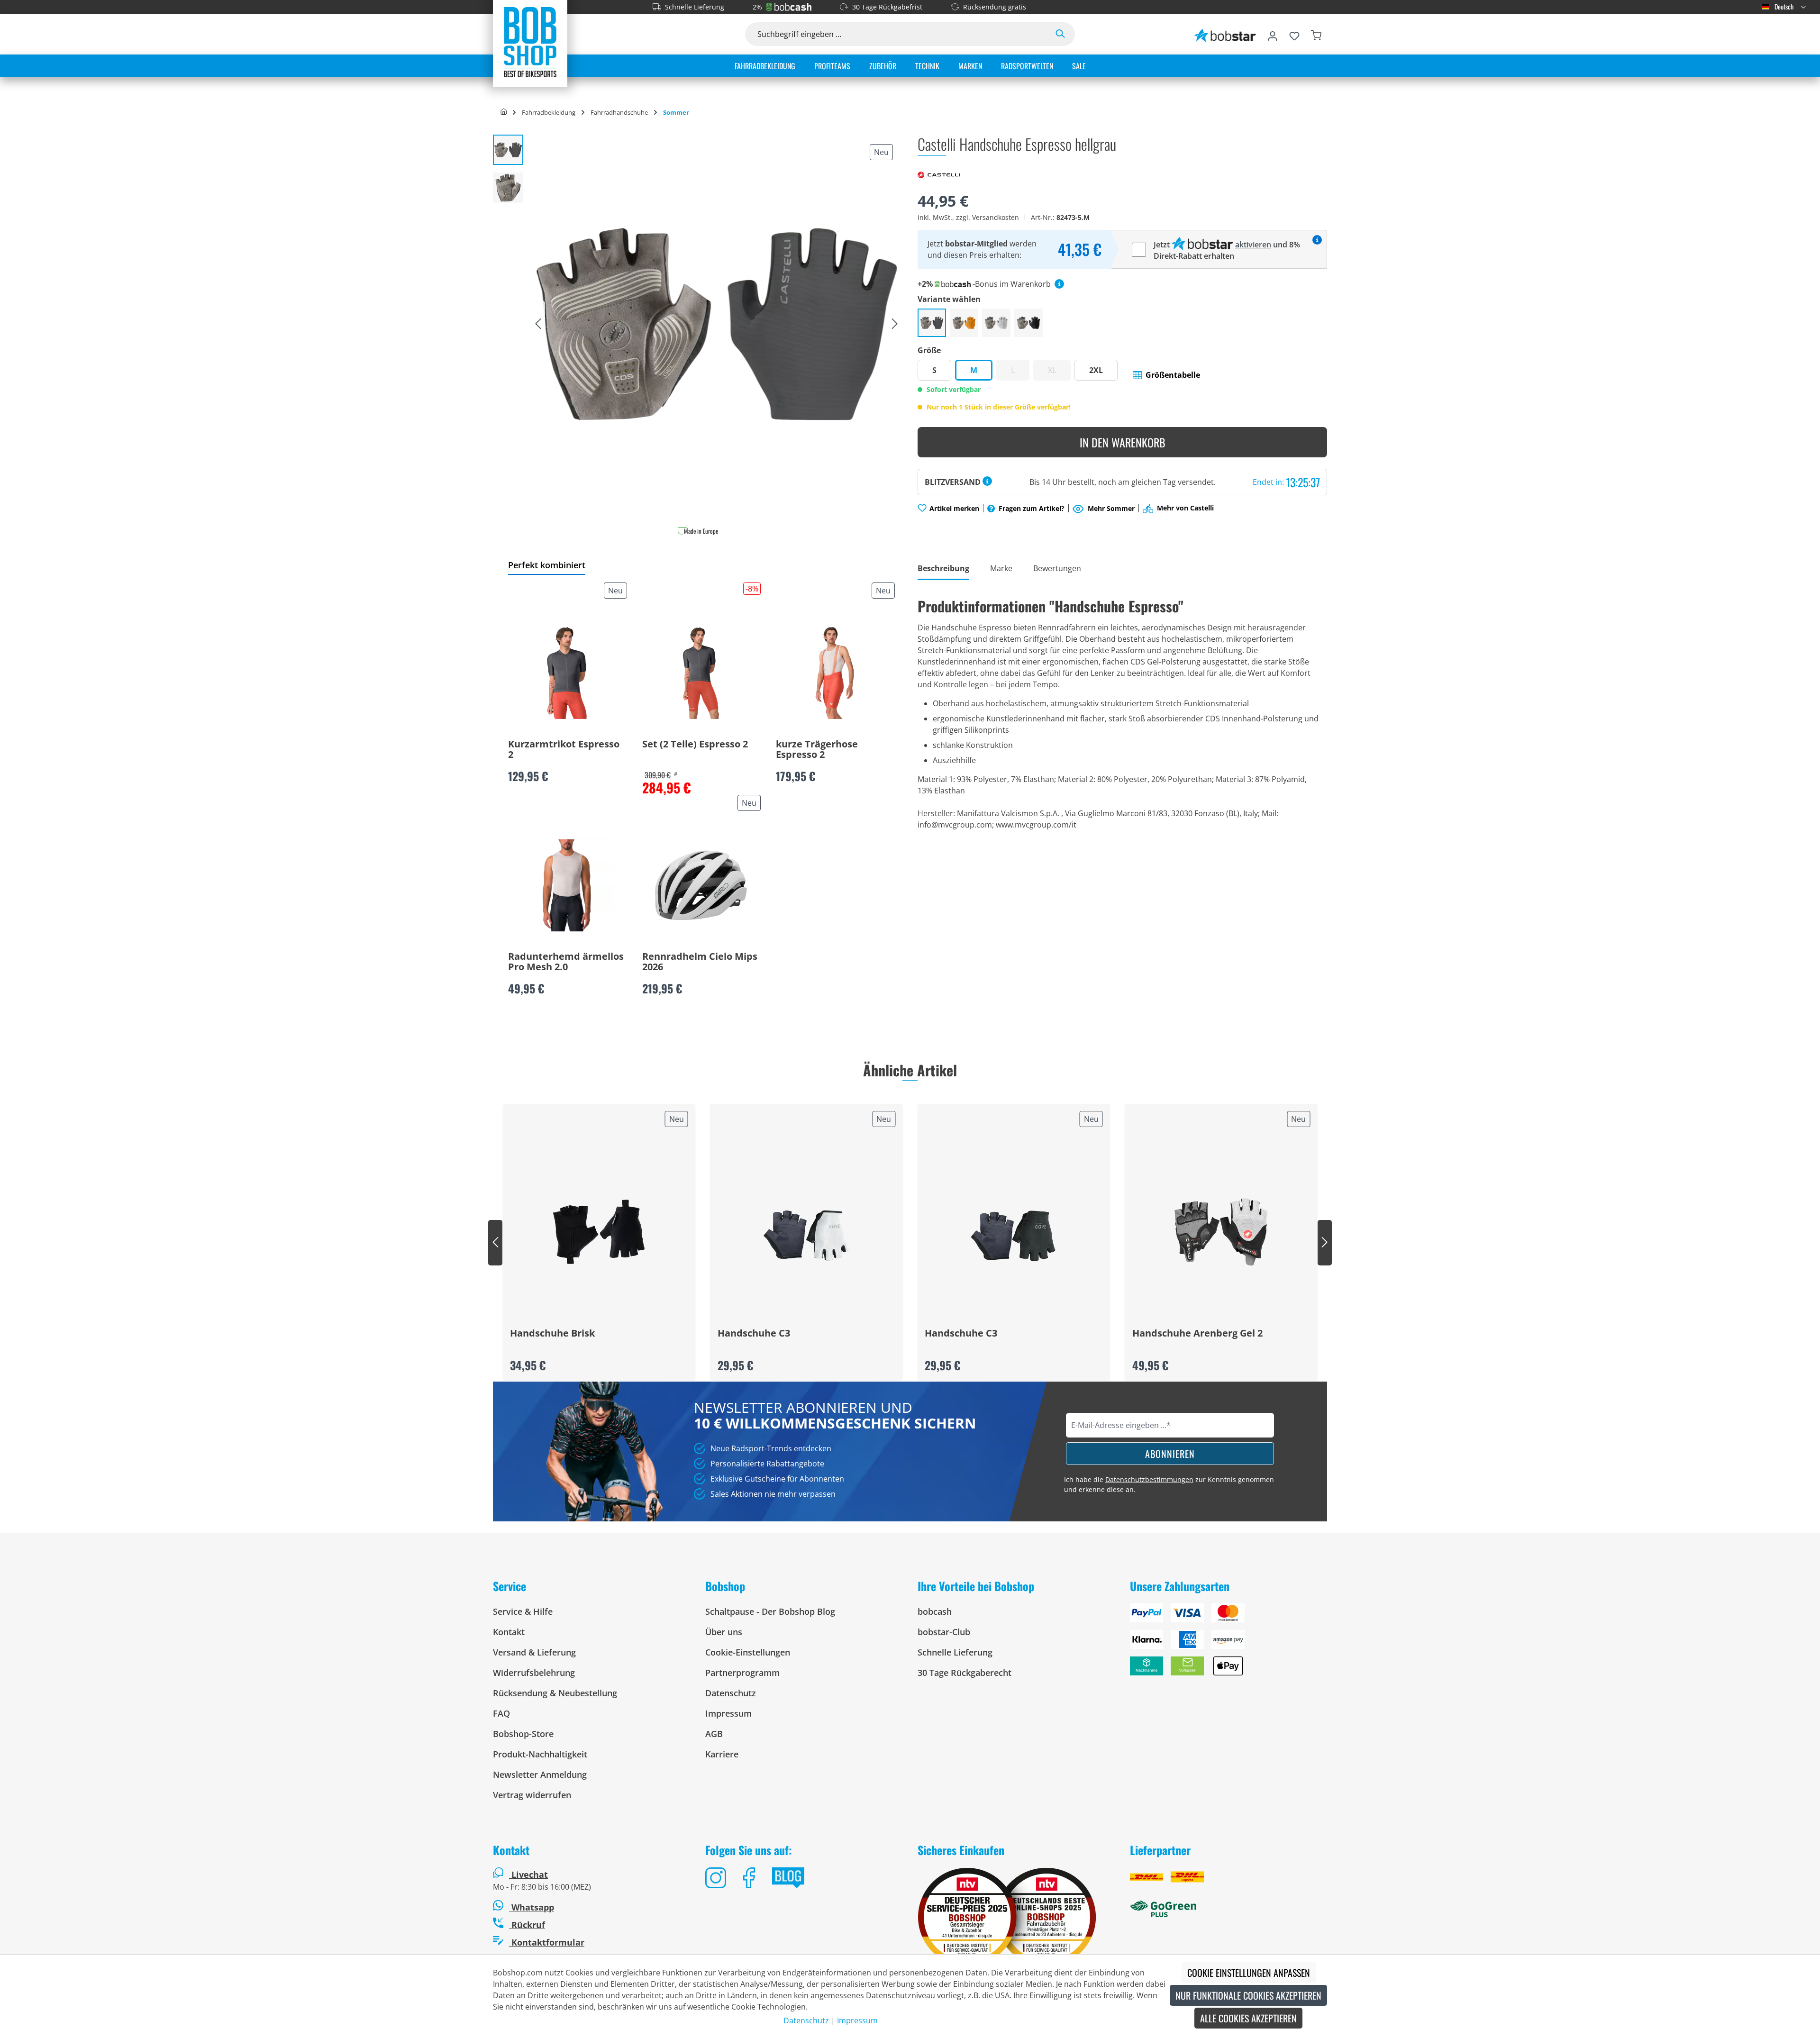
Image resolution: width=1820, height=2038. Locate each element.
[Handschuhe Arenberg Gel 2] (1221, 1232)
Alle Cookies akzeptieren (1248, 2018)
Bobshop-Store (523, 1734)
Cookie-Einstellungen (748, 1652)
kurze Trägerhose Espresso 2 (817, 750)
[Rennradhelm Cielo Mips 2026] (701, 885)
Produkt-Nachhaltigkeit (540, 1754)
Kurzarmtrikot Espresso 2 (564, 750)
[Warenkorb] (1316, 34)
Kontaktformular (547, 1942)
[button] (1166, 375)
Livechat (530, 1874)
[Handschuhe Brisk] (599, 1232)
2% (757, 7)
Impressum (728, 1713)
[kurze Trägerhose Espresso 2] (835, 673)
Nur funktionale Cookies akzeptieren (1248, 1995)
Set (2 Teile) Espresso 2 (695, 745)
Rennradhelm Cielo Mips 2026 (700, 962)
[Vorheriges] (538, 324)
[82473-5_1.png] (716, 324)
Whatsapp (532, 1907)
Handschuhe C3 (754, 1334)
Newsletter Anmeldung (540, 1774)
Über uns (724, 1632)
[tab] (943, 569)
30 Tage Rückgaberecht (965, 1673)
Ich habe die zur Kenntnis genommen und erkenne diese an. (1169, 1484)
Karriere (722, 1754)
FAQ (501, 1713)
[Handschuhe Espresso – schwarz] (1028, 323)
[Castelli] (939, 174)
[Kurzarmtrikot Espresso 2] (567, 673)
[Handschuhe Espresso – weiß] (996, 323)
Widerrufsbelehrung (534, 1673)
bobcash (935, 1611)
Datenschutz (731, 1693)
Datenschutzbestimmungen (1149, 1479)
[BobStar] (1225, 34)
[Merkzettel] (1294, 34)
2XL (1096, 370)
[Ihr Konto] (1273, 34)
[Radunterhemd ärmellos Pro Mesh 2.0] (567, 885)
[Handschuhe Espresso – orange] (964, 323)
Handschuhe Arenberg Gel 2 (1197, 1334)
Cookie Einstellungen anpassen (1249, 1973)
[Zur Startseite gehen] (530, 42)
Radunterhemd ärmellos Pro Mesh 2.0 (566, 962)
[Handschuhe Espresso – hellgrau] (932, 323)
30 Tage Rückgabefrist (887, 7)
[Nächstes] (895, 324)
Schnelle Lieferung (695, 7)
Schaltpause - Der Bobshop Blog (770, 1611)
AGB (714, 1734)
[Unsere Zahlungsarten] (1228, 1643)
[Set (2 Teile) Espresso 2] (701, 673)
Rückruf (527, 1925)
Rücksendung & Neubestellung (555, 1693)
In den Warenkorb (1123, 442)
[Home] (504, 112)
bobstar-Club (944, 1632)
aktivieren (1253, 245)
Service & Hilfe (523, 1611)
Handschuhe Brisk (552, 1334)
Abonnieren (1170, 1454)
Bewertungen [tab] (1057, 568)
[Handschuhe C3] (807, 1232)
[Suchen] (1060, 34)
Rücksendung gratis (995, 7)
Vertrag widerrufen (532, 1795)
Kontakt (509, 1632)
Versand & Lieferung (534, 1652)
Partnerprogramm (742, 1673)
